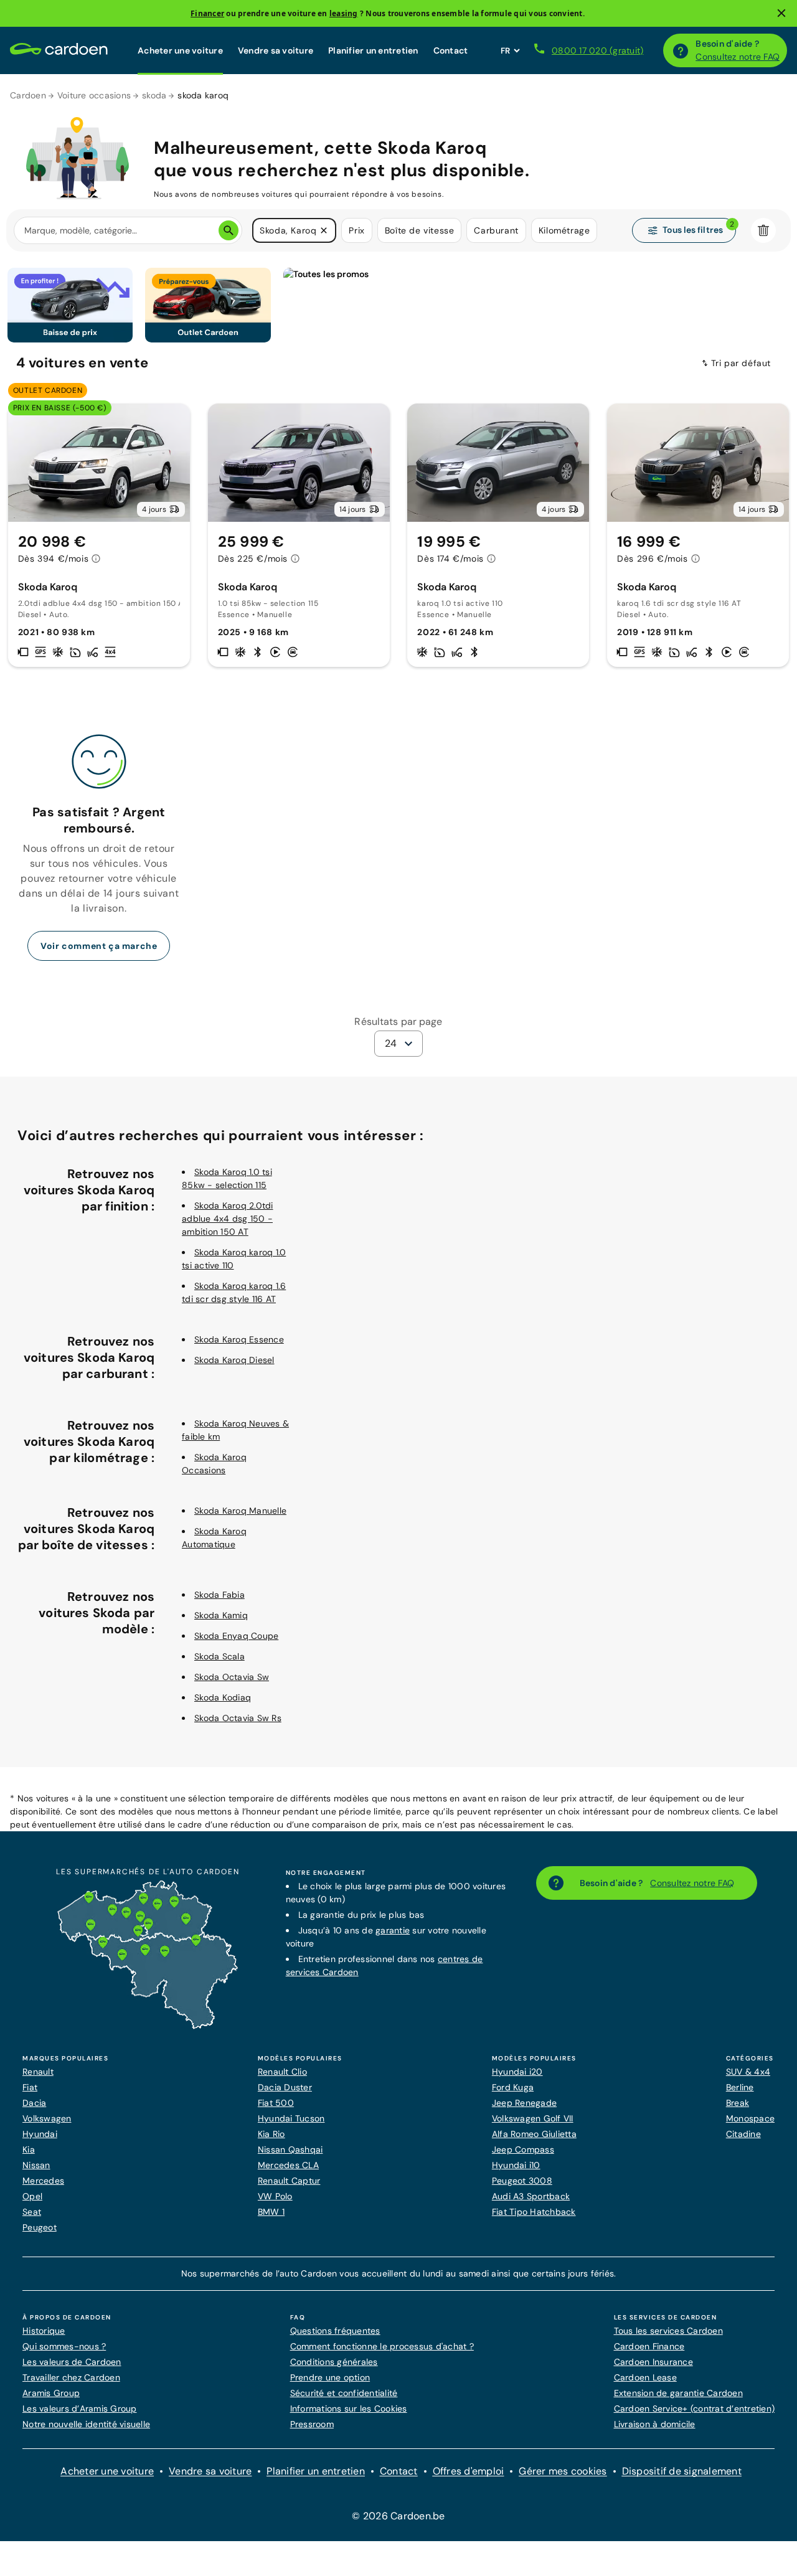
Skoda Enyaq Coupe (236, 1636)
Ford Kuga (513, 2087)
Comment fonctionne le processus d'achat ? (382, 2346)
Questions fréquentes (335, 2331)
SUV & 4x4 (748, 2072)
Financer (207, 13)
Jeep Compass (523, 2149)
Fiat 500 (276, 2103)
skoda (154, 95)
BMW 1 (271, 2212)
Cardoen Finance (649, 2346)
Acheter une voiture (180, 50)
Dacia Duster (285, 2087)
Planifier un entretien (373, 50)
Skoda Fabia (219, 1595)
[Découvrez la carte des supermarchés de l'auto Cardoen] (148, 2026)
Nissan (36, 2165)
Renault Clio (282, 2072)
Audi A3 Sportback (531, 2196)
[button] (324, 230)
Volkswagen (47, 2118)
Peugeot (40, 2227)
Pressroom (312, 2424)
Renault (38, 2072)
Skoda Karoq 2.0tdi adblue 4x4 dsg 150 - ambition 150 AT (228, 1219)
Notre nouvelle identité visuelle (86, 2424)
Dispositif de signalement (682, 2471)
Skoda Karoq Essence (239, 1339)
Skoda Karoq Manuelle (240, 1511)
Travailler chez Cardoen (71, 2377)
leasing (344, 13)
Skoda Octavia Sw (232, 1677)
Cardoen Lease (645, 2377)
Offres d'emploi (469, 2471)
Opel (32, 2196)
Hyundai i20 (517, 2072)
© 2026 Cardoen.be (398, 2516)
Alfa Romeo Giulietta (534, 2134)
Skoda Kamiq (221, 1615)
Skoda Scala (219, 1656)
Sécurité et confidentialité (344, 2393)
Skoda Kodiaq (223, 1697)
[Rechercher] (229, 230)
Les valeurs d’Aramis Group (80, 2409)
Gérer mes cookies (563, 2471)
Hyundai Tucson (291, 2118)
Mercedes (43, 2181)
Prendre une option (330, 2377)
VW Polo (275, 2196)
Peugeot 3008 (522, 2181)
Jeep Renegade (524, 2103)
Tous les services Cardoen (668, 2331)
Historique (44, 2331)
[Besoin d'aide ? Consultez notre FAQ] (681, 50)
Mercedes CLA (288, 2165)
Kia (29, 2149)
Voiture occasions (94, 95)
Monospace (750, 2118)
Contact (451, 50)
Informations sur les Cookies (349, 2409)
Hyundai (40, 2134)
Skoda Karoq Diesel (234, 1360)
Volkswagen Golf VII (533, 2118)
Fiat (30, 2087)
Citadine (743, 2134)
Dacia (34, 2103)
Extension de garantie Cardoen (678, 2393)
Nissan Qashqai (290, 2149)
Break (738, 2103)
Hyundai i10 (516, 2165)
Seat (32, 2212)
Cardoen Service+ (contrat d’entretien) (695, 2409)
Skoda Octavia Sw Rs (238, 1718)
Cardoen (28, 95)
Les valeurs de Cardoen (72, 2362)
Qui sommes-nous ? (64, 2346)
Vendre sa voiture (276, 50)
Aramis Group (51, 2393)
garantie (393, 1930)
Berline (740, 2087)
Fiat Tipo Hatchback (534, 2212)
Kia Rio (271, 2134)
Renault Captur (289, 2181)
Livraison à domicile (655, 2424)
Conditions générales (334, 2362)
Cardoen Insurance (653, 2362)
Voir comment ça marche (99, 946)
